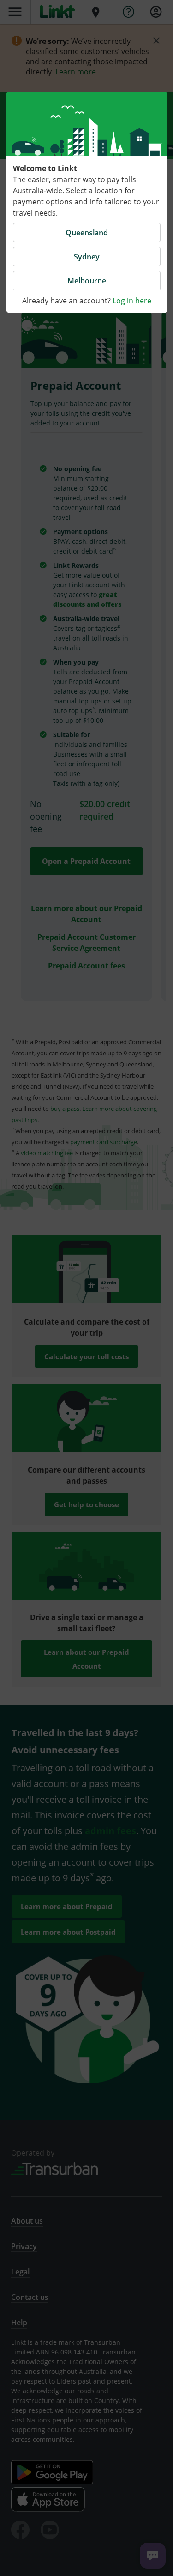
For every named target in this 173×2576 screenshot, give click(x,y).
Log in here (132, 301)
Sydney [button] (87, 257)
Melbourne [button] (87, 281)
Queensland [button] (87, 233)
